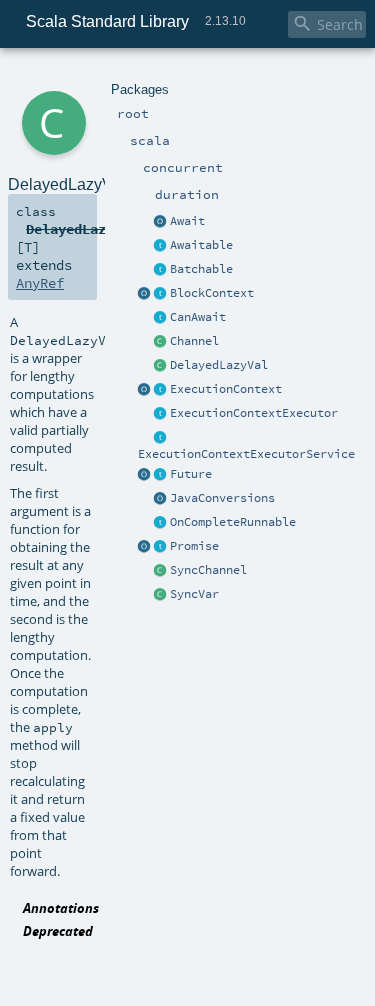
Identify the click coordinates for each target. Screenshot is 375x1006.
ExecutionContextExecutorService (246, 454)
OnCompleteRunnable (233, 522)
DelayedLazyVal (219, 365)
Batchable (201, 269)
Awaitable (201, 245)
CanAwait (198, 317)
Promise (194, 546)
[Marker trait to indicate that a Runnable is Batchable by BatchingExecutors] (161, 270)
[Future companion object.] (145, 475)
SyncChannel (208, 570)
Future (191, 474)
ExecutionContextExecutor (254, 413)
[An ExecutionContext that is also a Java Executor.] (161, 414)
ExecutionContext (226, 389)
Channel (194, 341)
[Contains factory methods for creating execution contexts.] (145, 390)
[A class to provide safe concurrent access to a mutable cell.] (161, 595)
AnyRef (40, 283)
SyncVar (194, 594)
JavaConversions (222, 498)
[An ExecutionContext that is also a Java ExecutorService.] (161, 438)
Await (187, 221)
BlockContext (212, 293)
